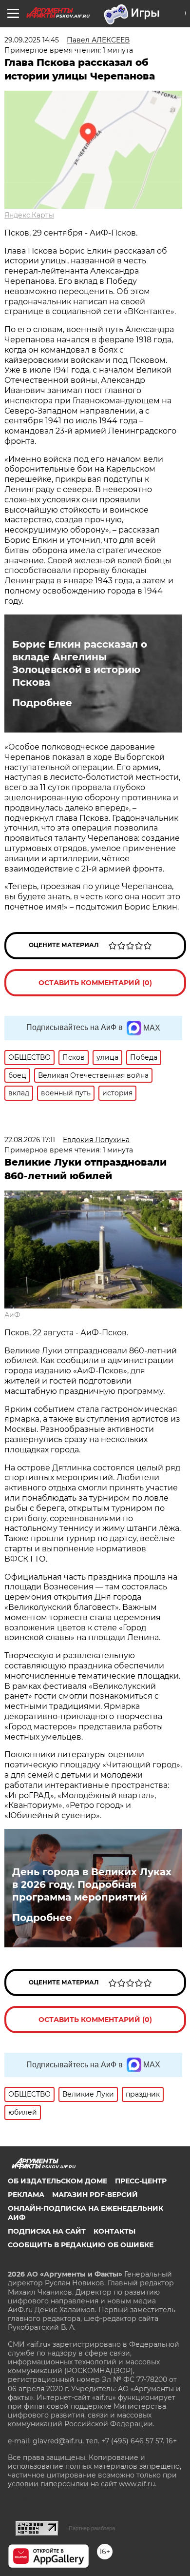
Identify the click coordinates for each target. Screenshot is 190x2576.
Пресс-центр (141, 2181)
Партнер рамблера (92, 2528)
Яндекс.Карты (29, 215)
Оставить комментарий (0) (95, 983)
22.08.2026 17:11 (30, 1140)
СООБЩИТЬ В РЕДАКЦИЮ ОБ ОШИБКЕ (81, 2245)
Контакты (114, 2231)
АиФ (12, 1315)
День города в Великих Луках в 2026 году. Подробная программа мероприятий (92, 1884)
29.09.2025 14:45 (32, 40)
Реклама (26, 2195)
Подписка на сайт (47, 2231)
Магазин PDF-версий (95, 2195)
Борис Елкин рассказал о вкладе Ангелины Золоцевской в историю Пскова (80, 663)
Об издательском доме (57, 2181)
